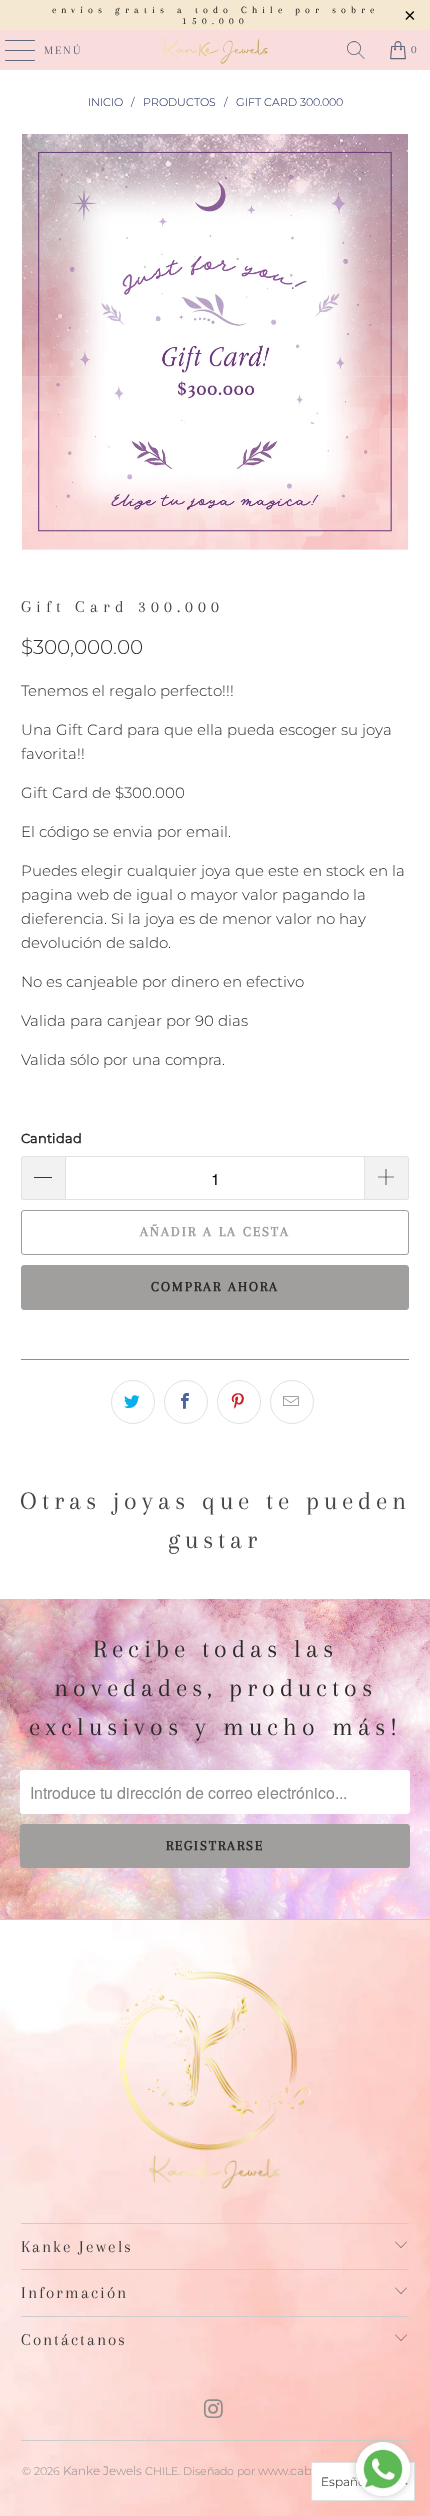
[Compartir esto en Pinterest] (239, 1402)
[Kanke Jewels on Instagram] (214, 2410)
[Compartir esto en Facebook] (186, 1402)
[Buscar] (356, 50)
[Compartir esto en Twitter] (133, 1402)
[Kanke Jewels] (215, 50)
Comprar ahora (215, 1286)
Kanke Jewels (102, 2470)
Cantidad (51, 1138)
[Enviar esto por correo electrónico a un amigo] (292, 1402)
